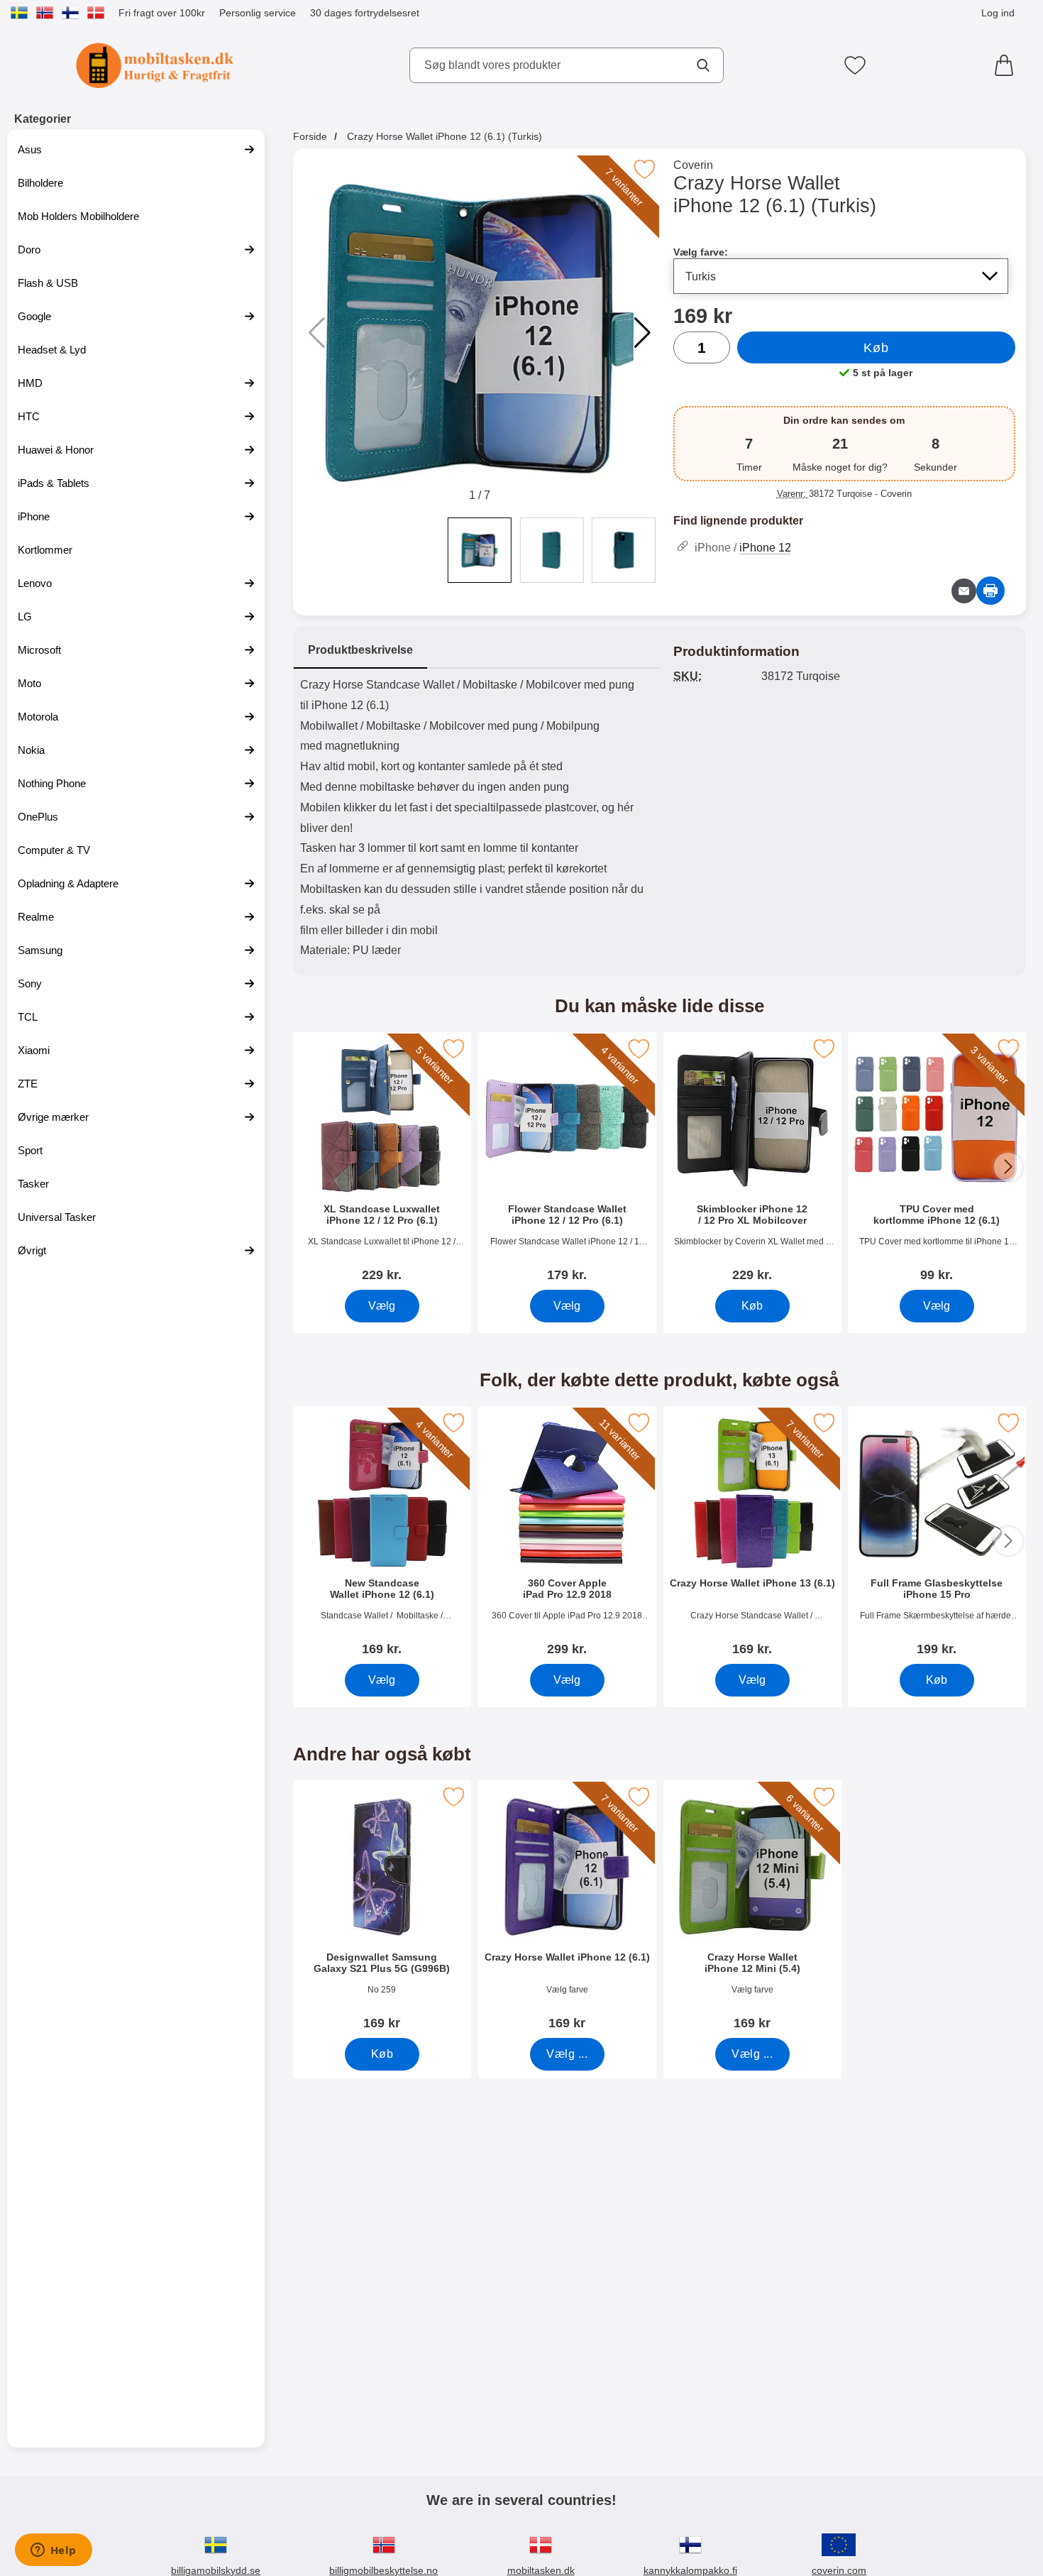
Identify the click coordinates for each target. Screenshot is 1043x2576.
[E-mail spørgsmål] (964, 591)
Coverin (693, 165)
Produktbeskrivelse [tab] (360, 650)
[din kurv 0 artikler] (1008, 65)
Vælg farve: (701, 252)
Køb (876, 348)
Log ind (998, 13)
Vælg (382, 1306)
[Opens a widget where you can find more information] (53, 2551)
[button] (642, 333)
